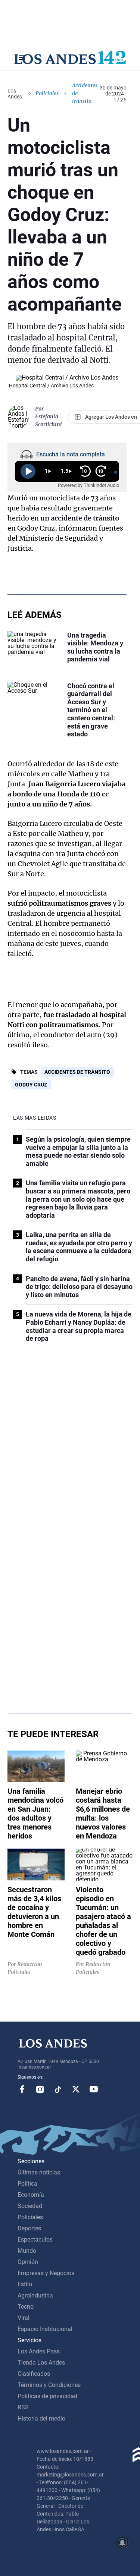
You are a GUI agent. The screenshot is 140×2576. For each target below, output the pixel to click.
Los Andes (15, 94)
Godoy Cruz (31, 1085)
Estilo (25, 2284)
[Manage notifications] (122, 2543)
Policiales (47, 93)
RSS (23, 2407)
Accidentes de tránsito (77, 1072)
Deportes (29, 2228)
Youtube (94, 2089)
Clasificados (34, 2374)
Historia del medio (41, 2418)
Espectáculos (35, 2240)
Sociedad (30, 2206)
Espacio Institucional (45, 2329)
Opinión (28, 2262)
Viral (24, 2318)
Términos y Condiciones (49, 2385)
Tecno (26, 2307)
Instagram (40, 2089)
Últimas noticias (39, 2172)
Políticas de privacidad (47, 2396)
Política (27, 2184)
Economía (31, 2195)
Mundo (27, 2251)
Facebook (22, 2089)
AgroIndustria (35, 2295)
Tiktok (58, 2089)
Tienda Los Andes (41, 2363)
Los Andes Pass (39, 2351)
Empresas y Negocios (46, 2273)
